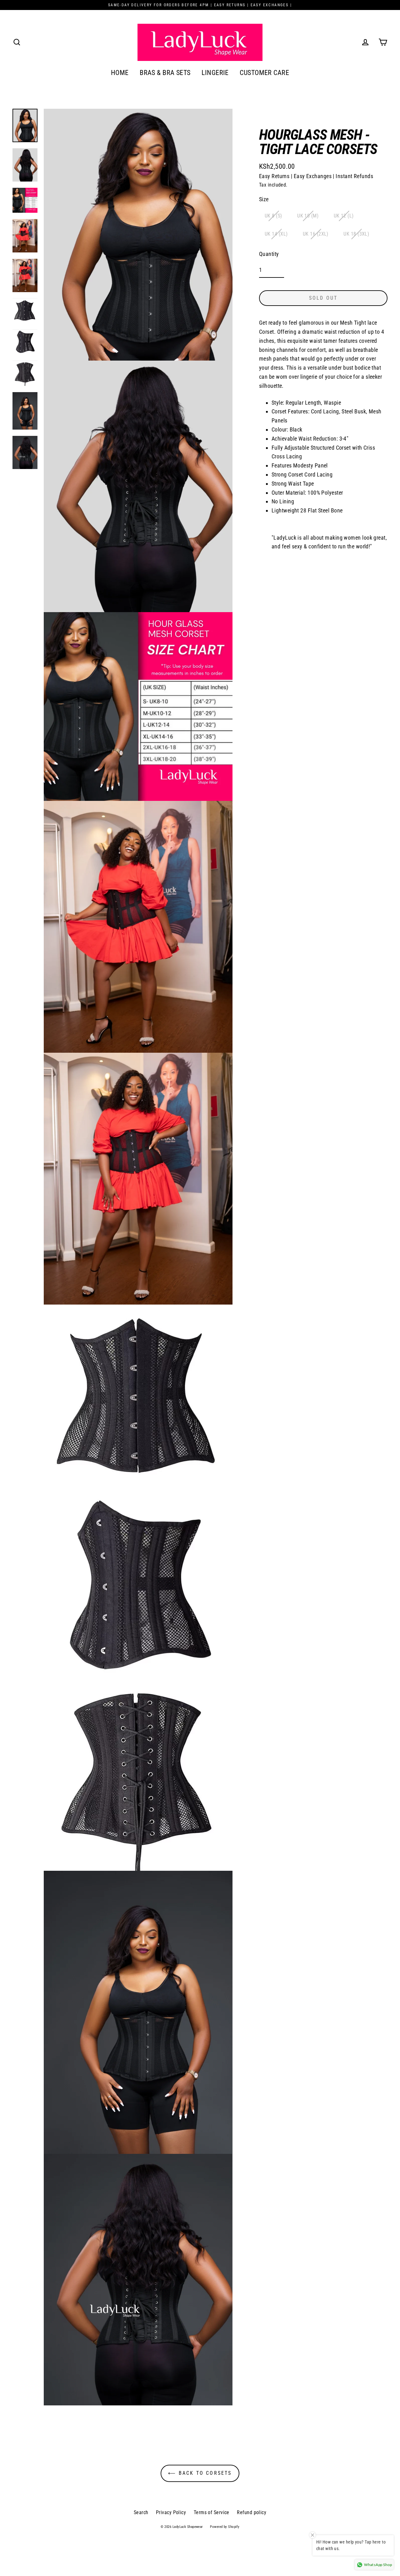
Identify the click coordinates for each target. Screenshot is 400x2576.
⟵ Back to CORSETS (200, 2473)
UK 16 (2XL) (316, 234)
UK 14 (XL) (276, 234)
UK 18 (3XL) (356, 234)
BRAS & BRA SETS (165, 73)
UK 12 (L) (344, 216)
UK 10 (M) (308, 216)
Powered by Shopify (225, 2527)
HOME (120, 73)
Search (141, 2512)
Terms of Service (212, 2512)
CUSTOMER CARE (264, 73)
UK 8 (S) (273, 216)
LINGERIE (215, 73)
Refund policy (252, 2512)
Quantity (269, 254)
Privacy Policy (171, 2512)
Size (264, 199)
